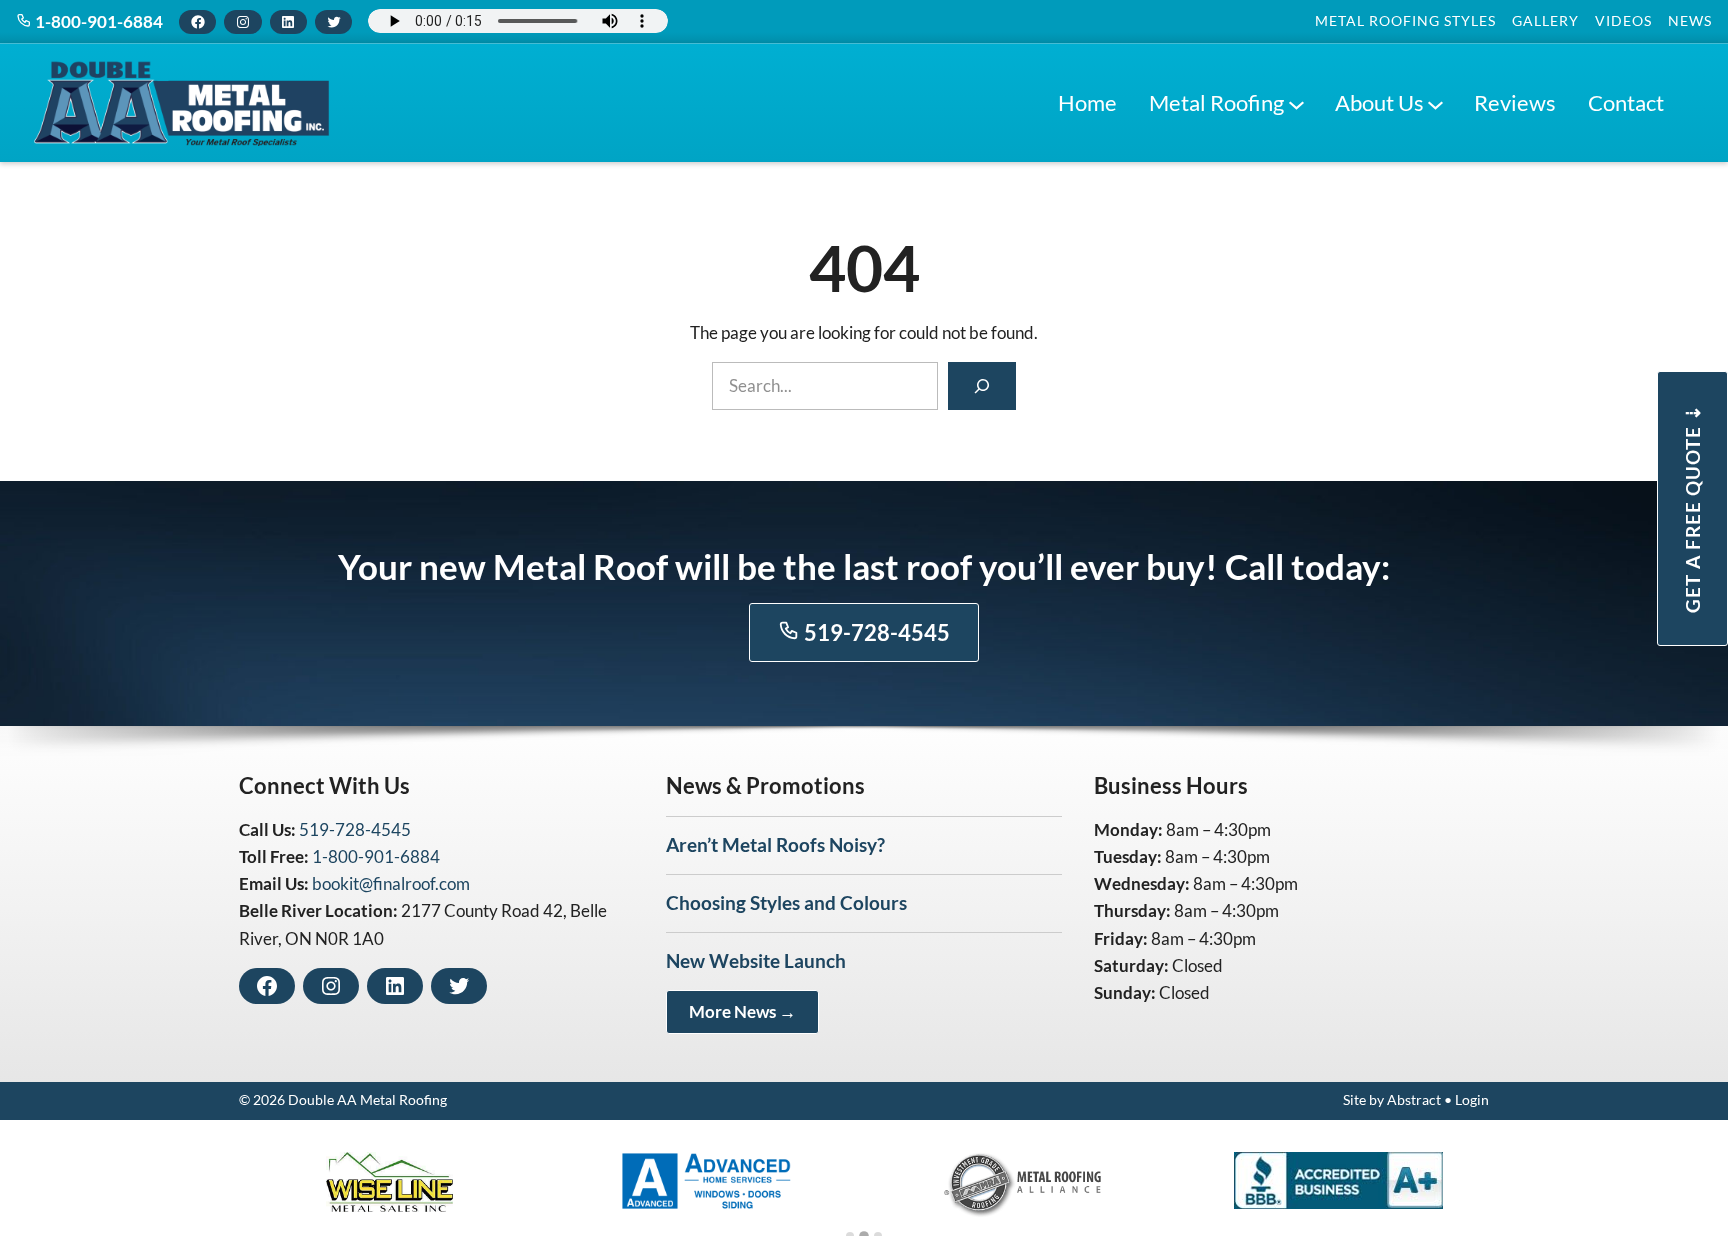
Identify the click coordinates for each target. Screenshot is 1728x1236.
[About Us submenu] (1435, 103)
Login (1472, 1100)
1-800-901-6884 (97, 21)
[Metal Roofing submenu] (1296, 103)
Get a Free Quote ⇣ (1692, 508)
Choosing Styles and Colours (786, 902)
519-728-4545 (875, 633)
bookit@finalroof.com (391, 883)
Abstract (1414, 1100)
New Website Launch (756, 960)
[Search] (982, 386)
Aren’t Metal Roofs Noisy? (775, 844)
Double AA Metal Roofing (367, 1100)
